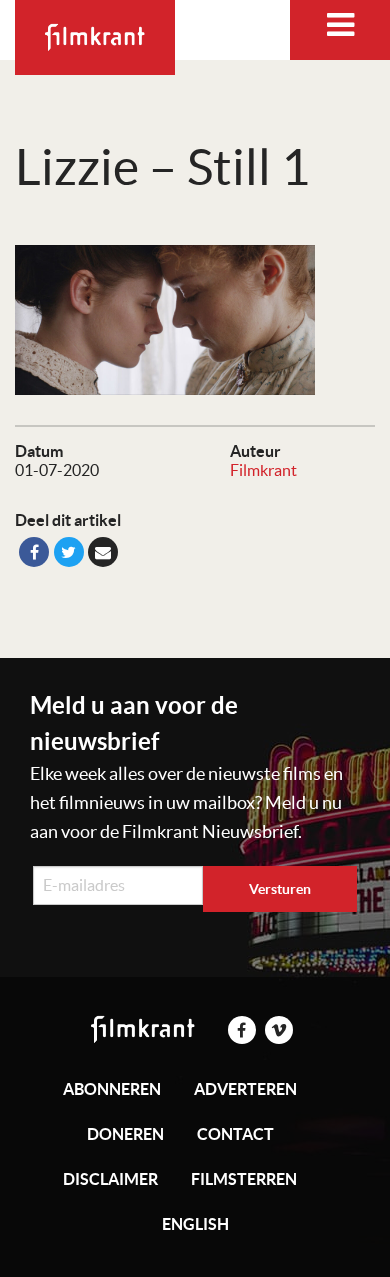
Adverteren (245, 1089)
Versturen (280, 889)
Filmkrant (263, 470)
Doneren (125, 1134)
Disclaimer (110, 1179)
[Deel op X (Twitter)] (69, 552)
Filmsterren (244, 1179)
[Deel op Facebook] (34, 552)
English (195, 1224)
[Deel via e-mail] (103, 552)
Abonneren (112, 1089)
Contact (235, 1134)
